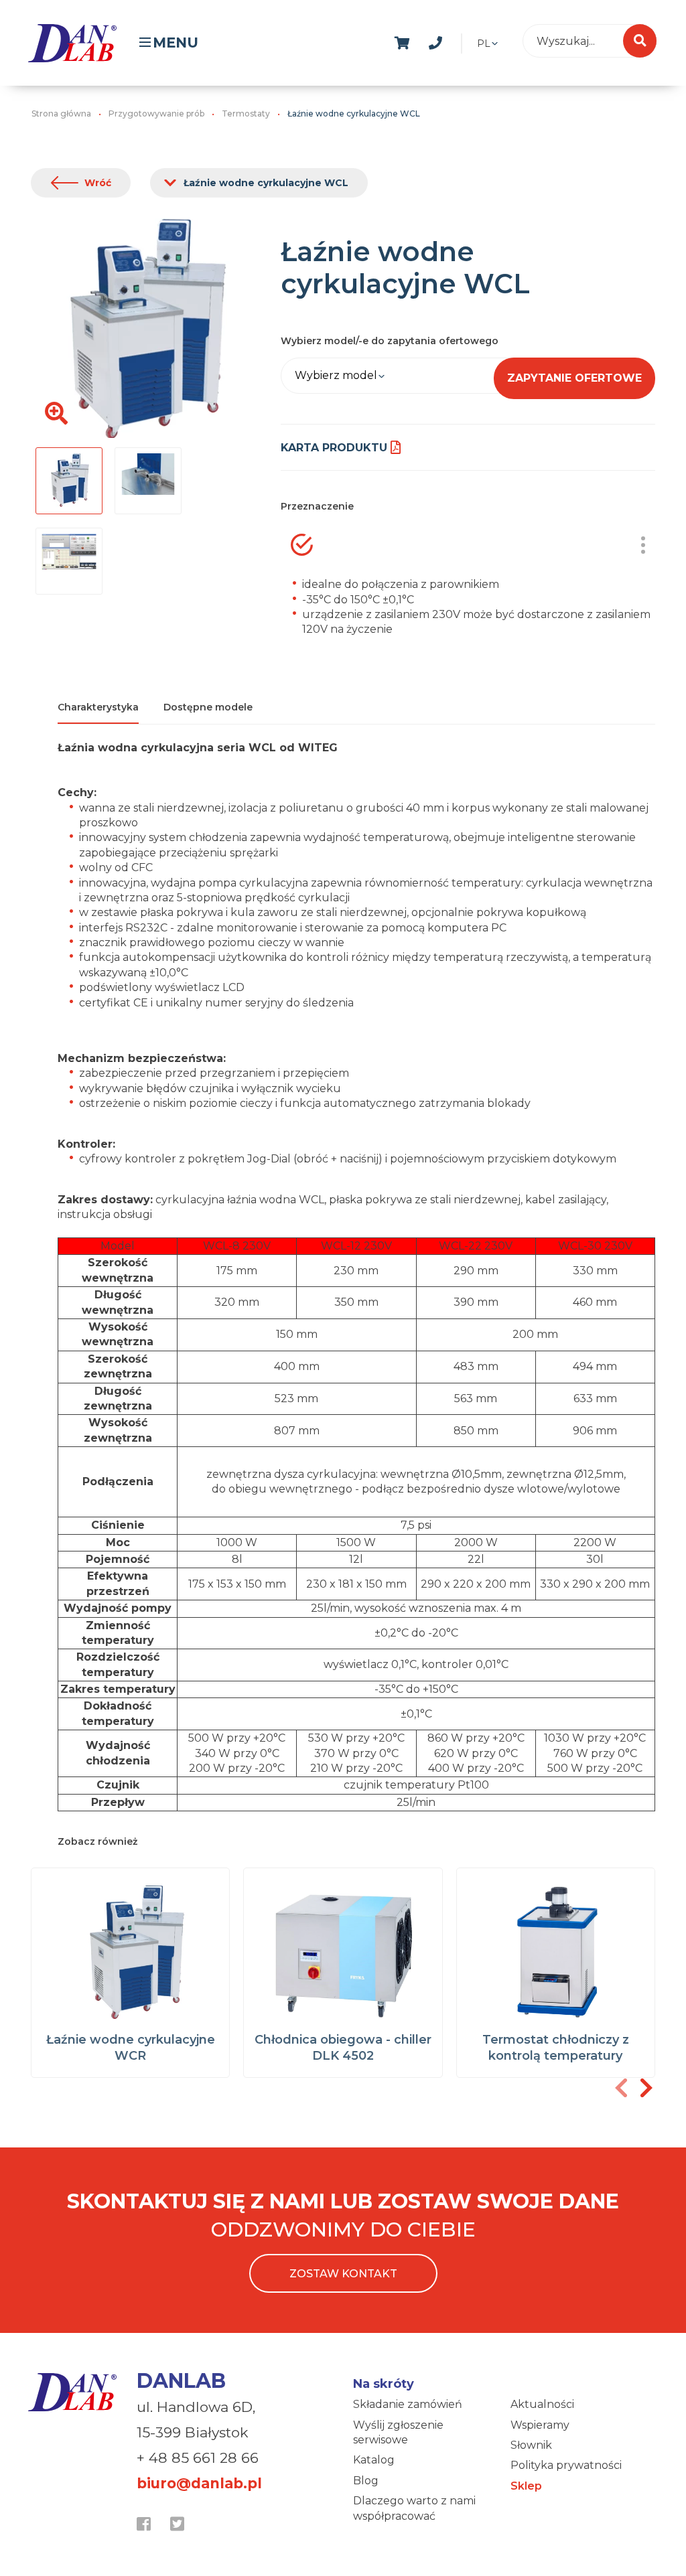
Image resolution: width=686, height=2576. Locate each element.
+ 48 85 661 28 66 (198, 2458)
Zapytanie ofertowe (574, 378)
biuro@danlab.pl (199, 2483)
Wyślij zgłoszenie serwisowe (398, 2432)
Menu (176, 43)
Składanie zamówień (408, 2404)
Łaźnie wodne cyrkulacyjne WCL (266, 183)
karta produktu (334, 448)
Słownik (531, 2445)
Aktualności (542, 2404)
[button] (646, 2088)
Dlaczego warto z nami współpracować (414, 2508)
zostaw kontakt (343, 2274)
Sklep (526, 2486)
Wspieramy (540, 2425)
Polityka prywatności (566, 2465)
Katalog (374, 2460)
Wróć (98, 183)
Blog (366, 2481)
